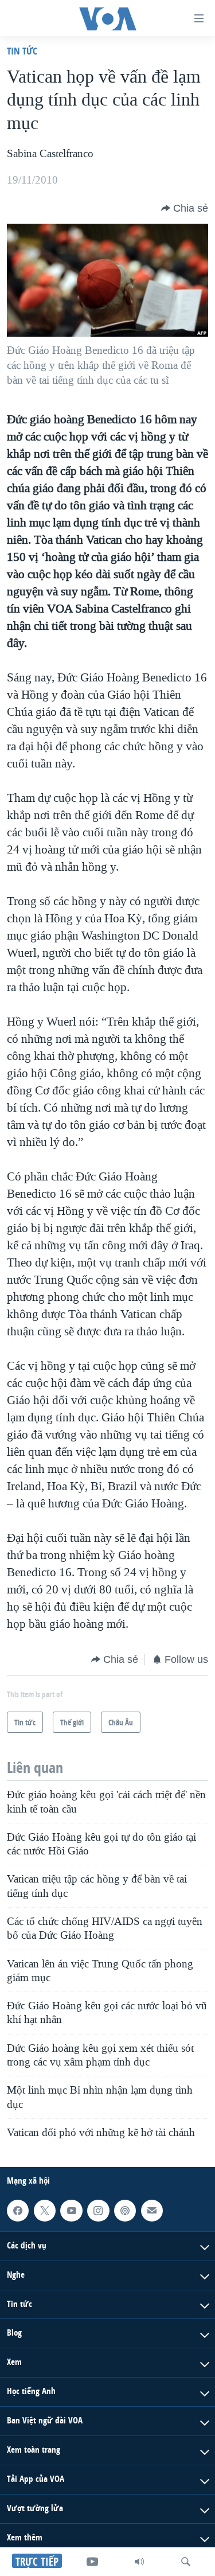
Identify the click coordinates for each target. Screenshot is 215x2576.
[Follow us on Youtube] (71, 2211)
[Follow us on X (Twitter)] (45, 2211)
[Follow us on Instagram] (98, 2211)
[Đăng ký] (152, 2211)
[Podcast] (125, 2211)
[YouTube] (92, 2562)
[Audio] (139, 2562)
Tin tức (22, 51)
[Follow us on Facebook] (18, 2211)
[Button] (185, 208)
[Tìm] (186, 2562)
